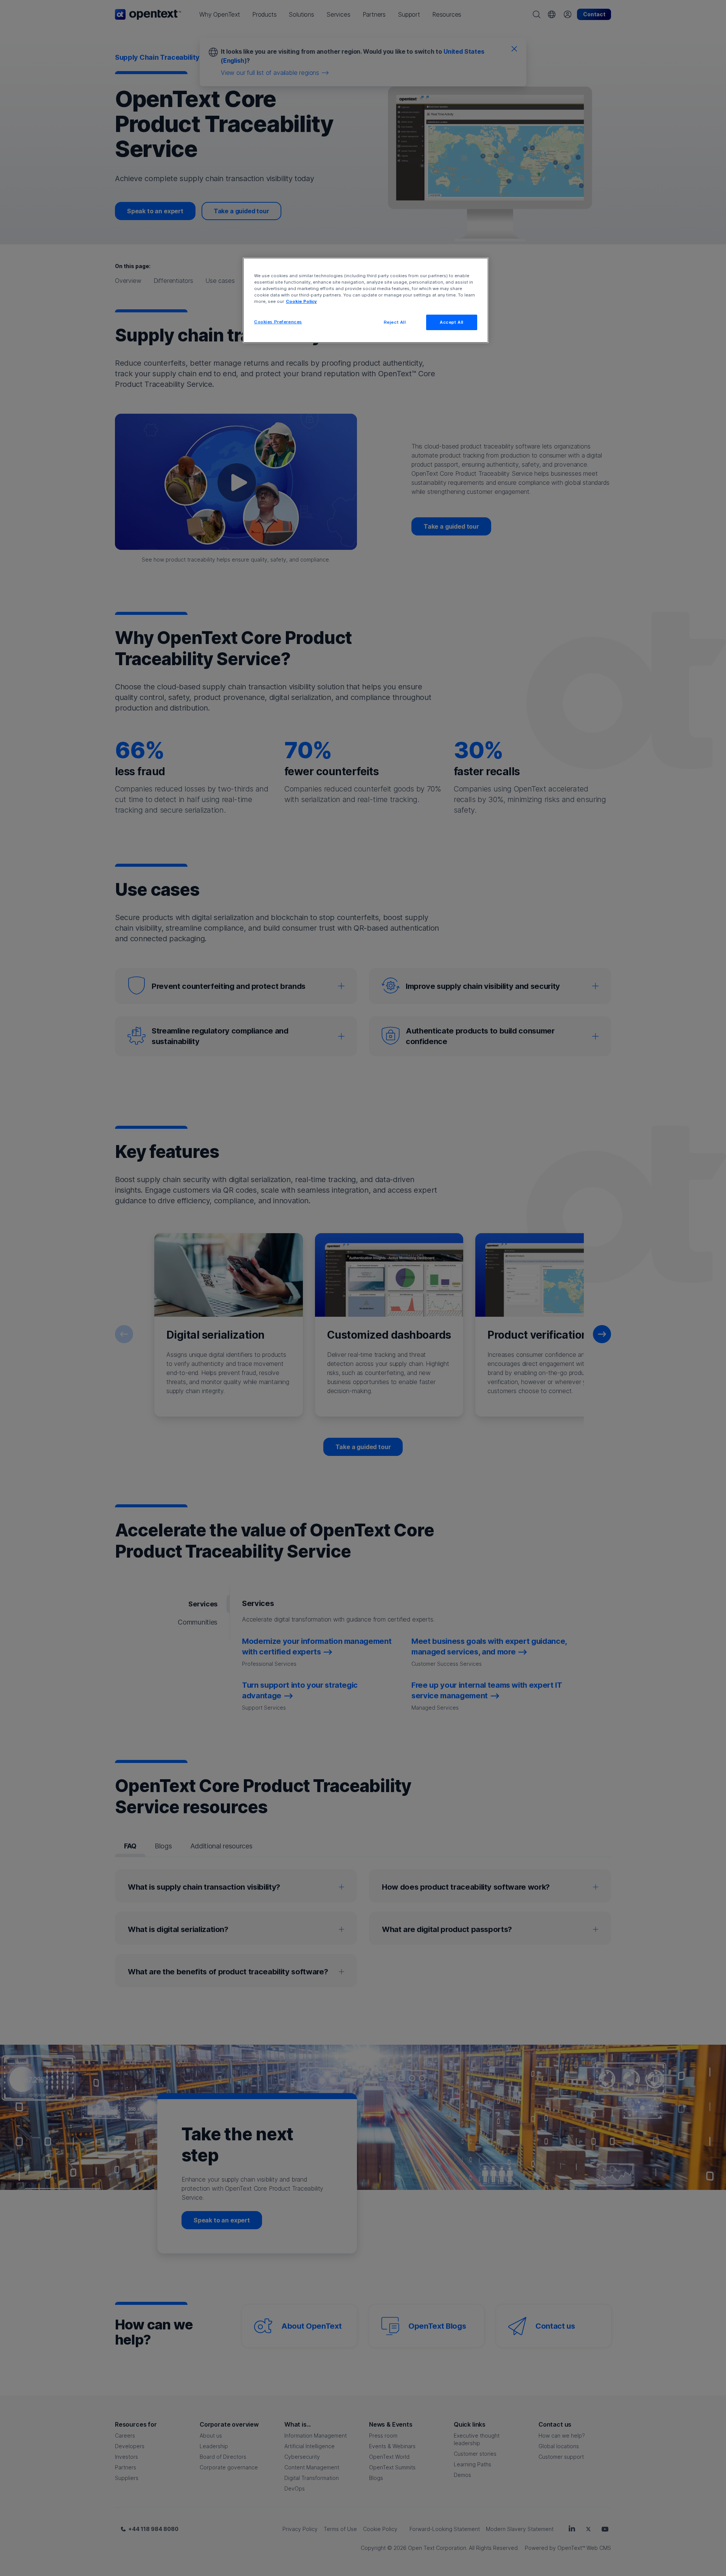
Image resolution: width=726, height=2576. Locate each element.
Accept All (452, 322)
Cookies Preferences (278, 322)
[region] (366, 300)
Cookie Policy (301, 301)
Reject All (395, 322)
